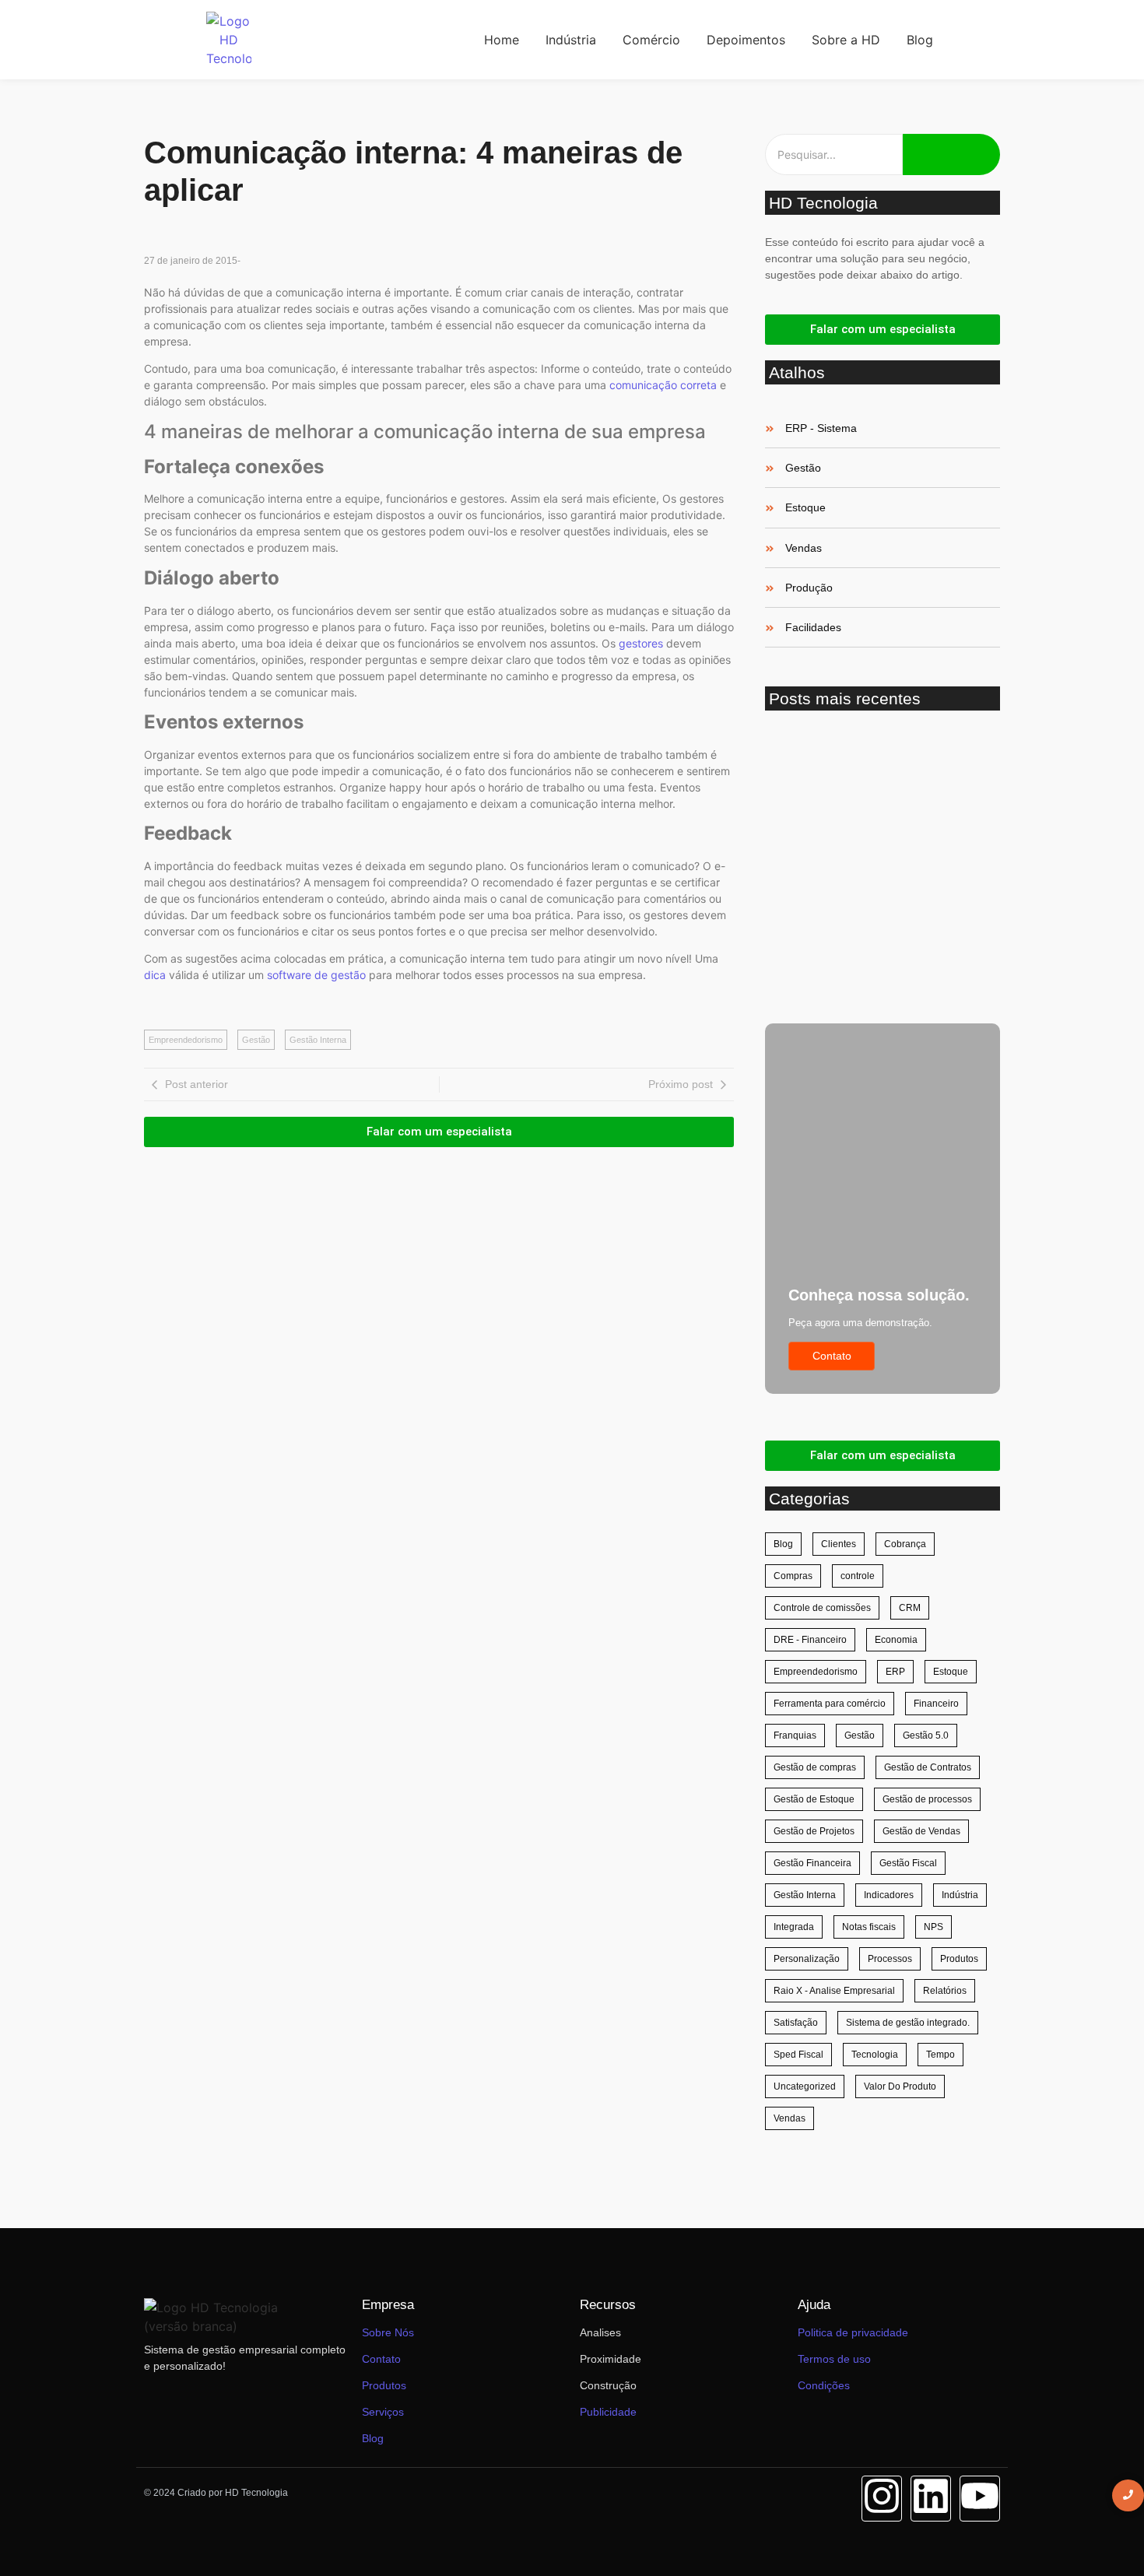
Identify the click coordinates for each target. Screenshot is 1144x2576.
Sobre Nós (388, 2332)
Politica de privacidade (853, 2332)
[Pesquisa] (951, 154)
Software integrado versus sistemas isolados (870, 796)
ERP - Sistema (821, 428)
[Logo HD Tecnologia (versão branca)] (215, 2317)
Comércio (651, 40)
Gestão (803, 468)
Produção (809, 588)
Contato (381, 2359)
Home (502, 40)
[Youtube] (980, 2499)
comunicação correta (665, 385)
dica (155, 975)
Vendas (804, 548)
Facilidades (813, 628)
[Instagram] (882, 2499)
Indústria (571, 40)
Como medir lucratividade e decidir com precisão (881, 871)
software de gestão (316, 975)
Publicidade (608, 2412)
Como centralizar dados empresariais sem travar (874, 948)
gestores (642, 643)
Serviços (383, 2412)
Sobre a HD (846, 40)
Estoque (805, 508)
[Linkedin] (931, 2499)
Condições (824, 2385)
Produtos (384, 2385)
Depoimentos (746, 40)
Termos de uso (834, 2359)
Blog (920, 40)
